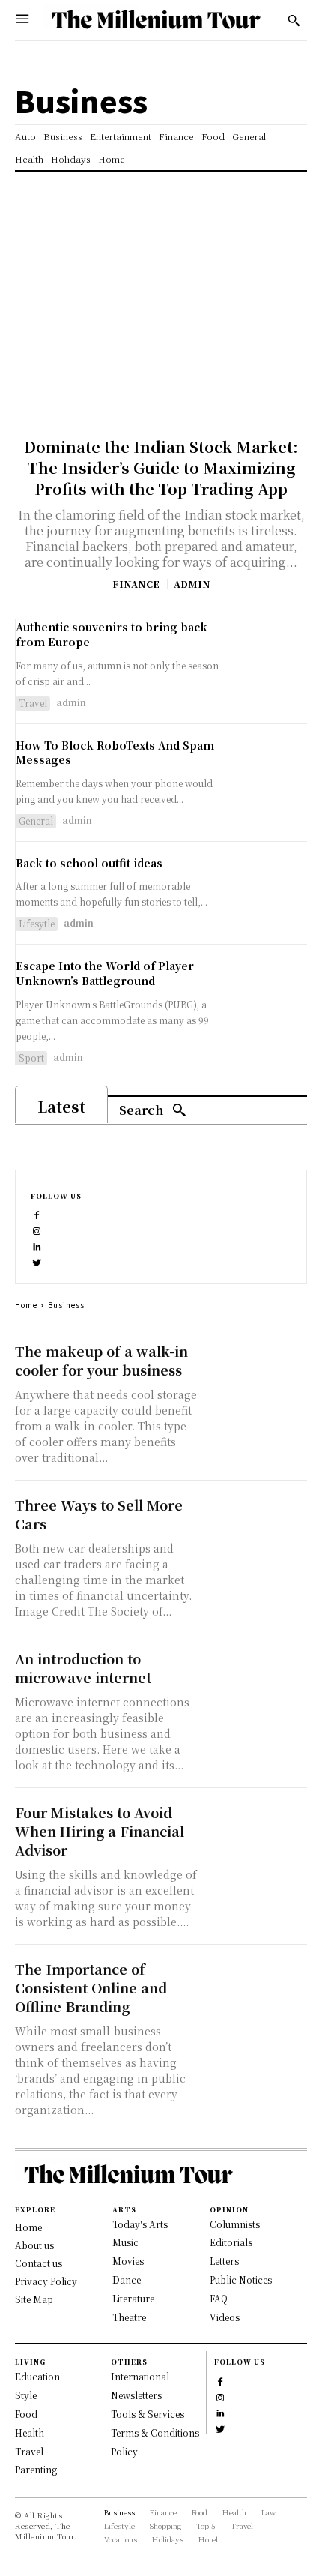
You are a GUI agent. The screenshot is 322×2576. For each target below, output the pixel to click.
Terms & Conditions (155, 2432)
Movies (128, 2261)
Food (26, 2414)
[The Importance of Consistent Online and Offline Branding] (256, 1985)
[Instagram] (37, 1229)
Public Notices (241, 2279)
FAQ (219, 2298)
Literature (133, 2298)
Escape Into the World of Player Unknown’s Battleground (105, 973)
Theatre (129, 2317)
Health (30, 2432)
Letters (224, 2261)
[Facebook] (37, 1213)
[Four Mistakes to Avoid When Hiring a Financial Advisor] (256, 1829)
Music (125, 2242)
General (36, 821)
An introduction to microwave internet (83, 1668)
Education (37, 2376)
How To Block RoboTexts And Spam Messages (115, 753)
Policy (124, 2451)
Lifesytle (37, 923)
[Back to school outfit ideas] (271, 893)
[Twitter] (37, 1261)
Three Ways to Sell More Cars (99, 1514)
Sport (31, 1057)
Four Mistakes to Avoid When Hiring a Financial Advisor (100, 1831)
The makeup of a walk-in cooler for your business (101, 1360)
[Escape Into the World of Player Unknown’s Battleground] (271, 995)
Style (26, 2395)
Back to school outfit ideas (89, 863)
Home (26, 1305)
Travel (33, 703)
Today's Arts (140, 2224)
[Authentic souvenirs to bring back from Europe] (271, 656)
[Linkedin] (37, 1245)
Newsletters (136, 2395)
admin (192, 584)
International (140, 2376)
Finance (136, 584)
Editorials (231, 2242)
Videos (225, 2317)
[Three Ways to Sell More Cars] (256, 1521)
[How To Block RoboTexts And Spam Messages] (271, 775)
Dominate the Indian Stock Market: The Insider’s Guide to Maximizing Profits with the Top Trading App (161, 467)
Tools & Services (148, 2414)
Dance (127, 2279)
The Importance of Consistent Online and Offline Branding (91, 1987)
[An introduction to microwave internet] (256, 1675)
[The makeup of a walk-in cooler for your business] (256, 1367)
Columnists (235, 2224)
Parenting (36, 2469)
